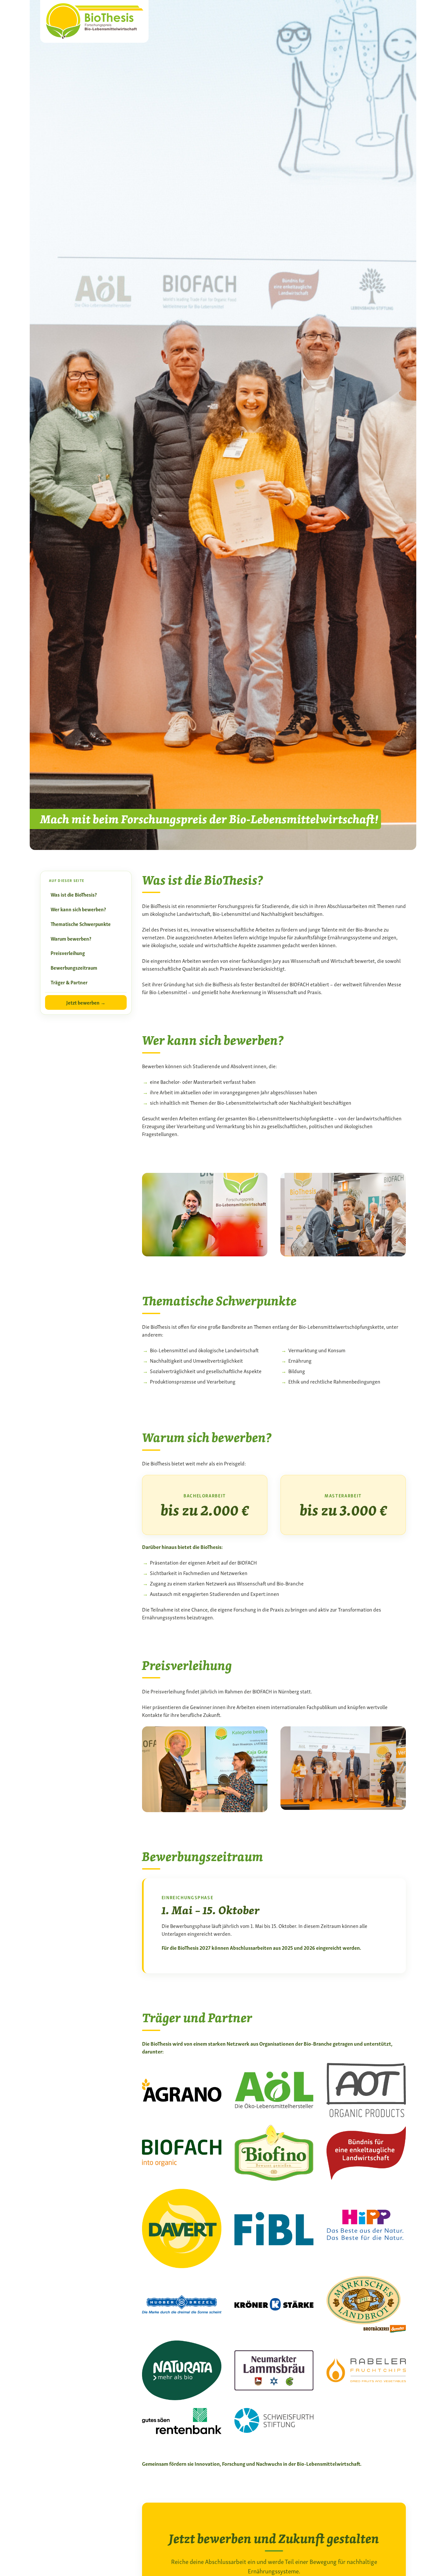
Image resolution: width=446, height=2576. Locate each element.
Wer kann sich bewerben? (78, 909)
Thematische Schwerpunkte (81, 924)
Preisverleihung (68, 953)
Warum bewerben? (71, 938)
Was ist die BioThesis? (74, 894)
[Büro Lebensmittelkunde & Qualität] (94, 20)
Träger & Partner (69, 982)
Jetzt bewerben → (86, 1002)
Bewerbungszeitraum (74, 967)
